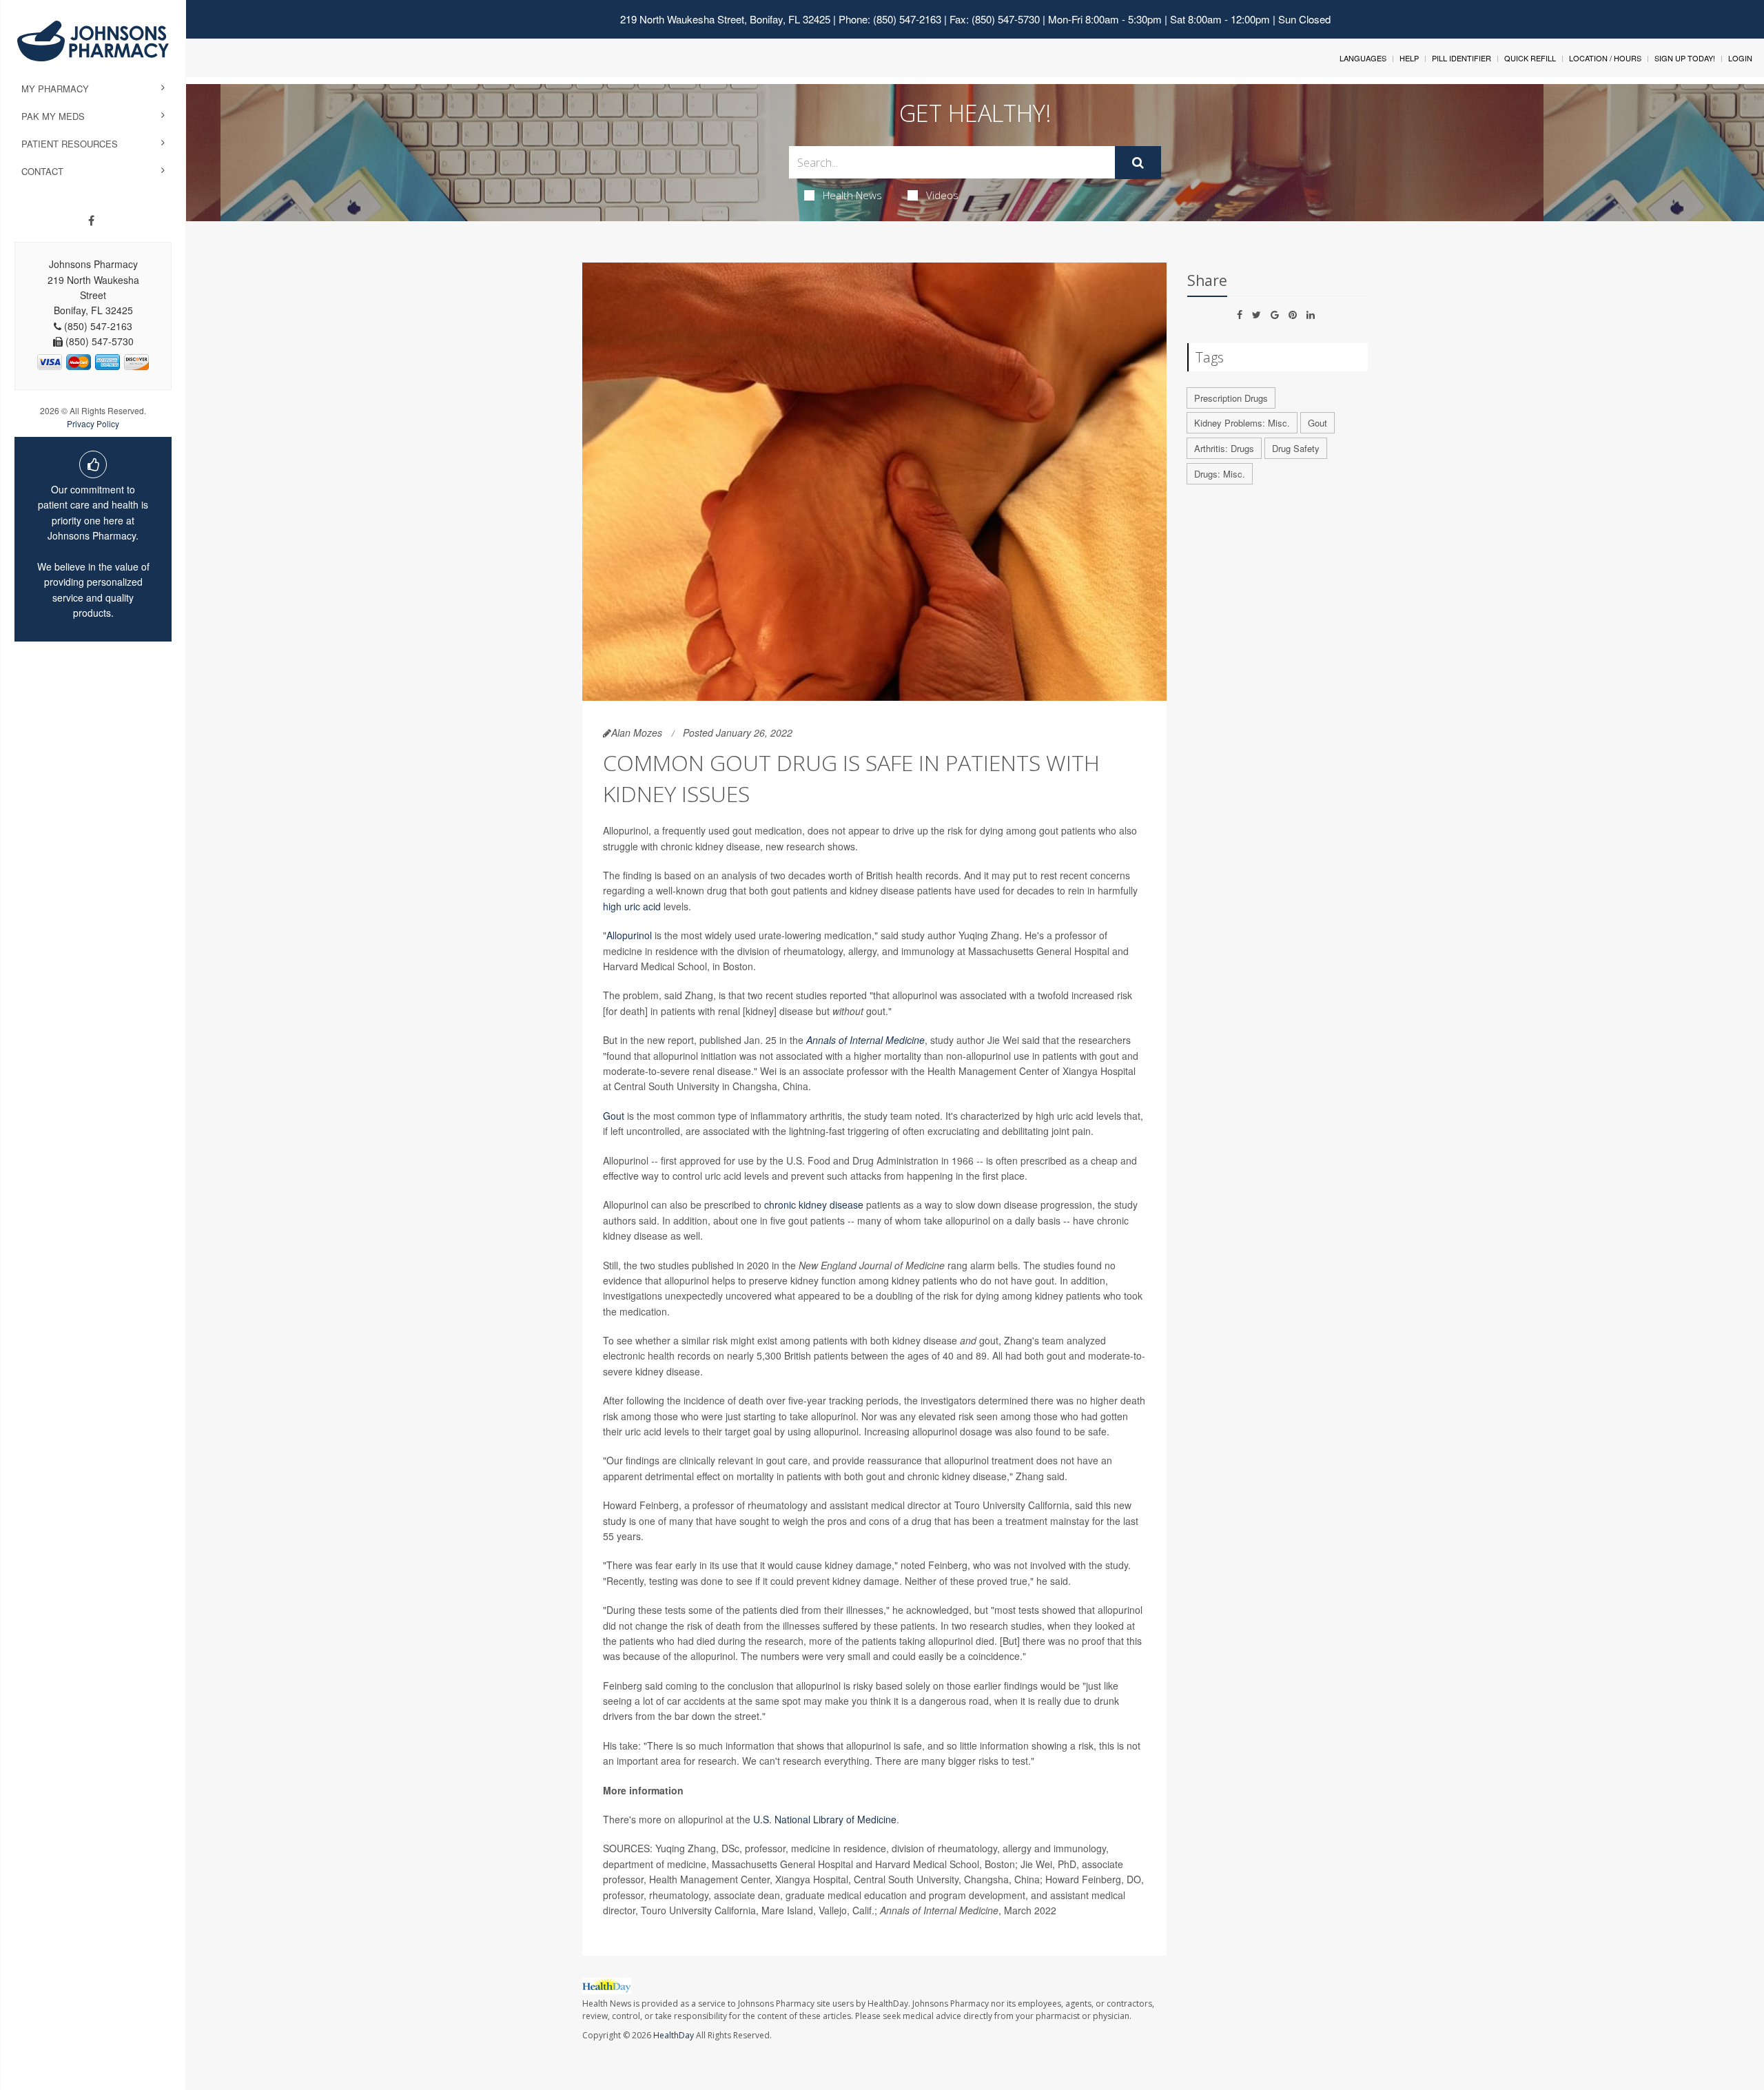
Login (1740, 58)
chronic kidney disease (814, 1205)
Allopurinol (629, 935)
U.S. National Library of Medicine (825, 1819)
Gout (614, 1116)
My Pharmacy (55, 89)
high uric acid (632, 906)
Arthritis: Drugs (1224, 448)
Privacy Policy (93, 423)
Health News (852, 195)
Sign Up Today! (1685, 58)
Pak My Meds (53, 116)
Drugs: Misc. (1220, 474)
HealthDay (674, 2035)
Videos (942, 195)
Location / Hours (1605, 58)
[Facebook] (91, 221)
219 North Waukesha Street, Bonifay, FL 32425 (725, 19)
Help (1409, 58)
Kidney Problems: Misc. (1242, 423)
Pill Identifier (1462, 58)
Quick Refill (1530, 58)
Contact (42, 171)
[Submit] (1138, 163)
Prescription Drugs (1231, 398)
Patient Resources (70, 144)
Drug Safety (1296, 448)
